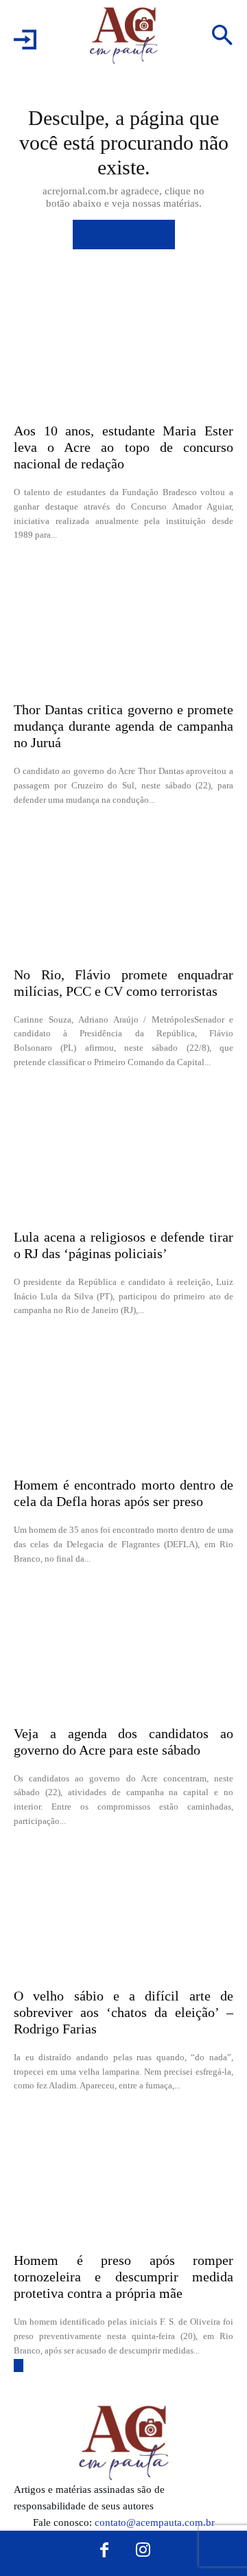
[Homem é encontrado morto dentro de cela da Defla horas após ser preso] (123, 1400)
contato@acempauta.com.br (155, 2522)
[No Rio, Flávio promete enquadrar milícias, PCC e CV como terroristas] (123, 890)
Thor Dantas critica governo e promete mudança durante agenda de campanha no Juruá (123, 726)
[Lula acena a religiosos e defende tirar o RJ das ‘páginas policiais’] (123, 1152)
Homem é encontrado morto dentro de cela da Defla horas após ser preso (123, 1493)
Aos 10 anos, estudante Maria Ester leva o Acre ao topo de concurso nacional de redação (123, 447)
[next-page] (19, 2366)
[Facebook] (104, 2551)
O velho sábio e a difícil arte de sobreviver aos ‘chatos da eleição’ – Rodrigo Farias (123, 2012)
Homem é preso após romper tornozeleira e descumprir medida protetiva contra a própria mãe (123, 2277)
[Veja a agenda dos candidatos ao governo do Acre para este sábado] (123, 1649)
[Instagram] (143, 2551)
